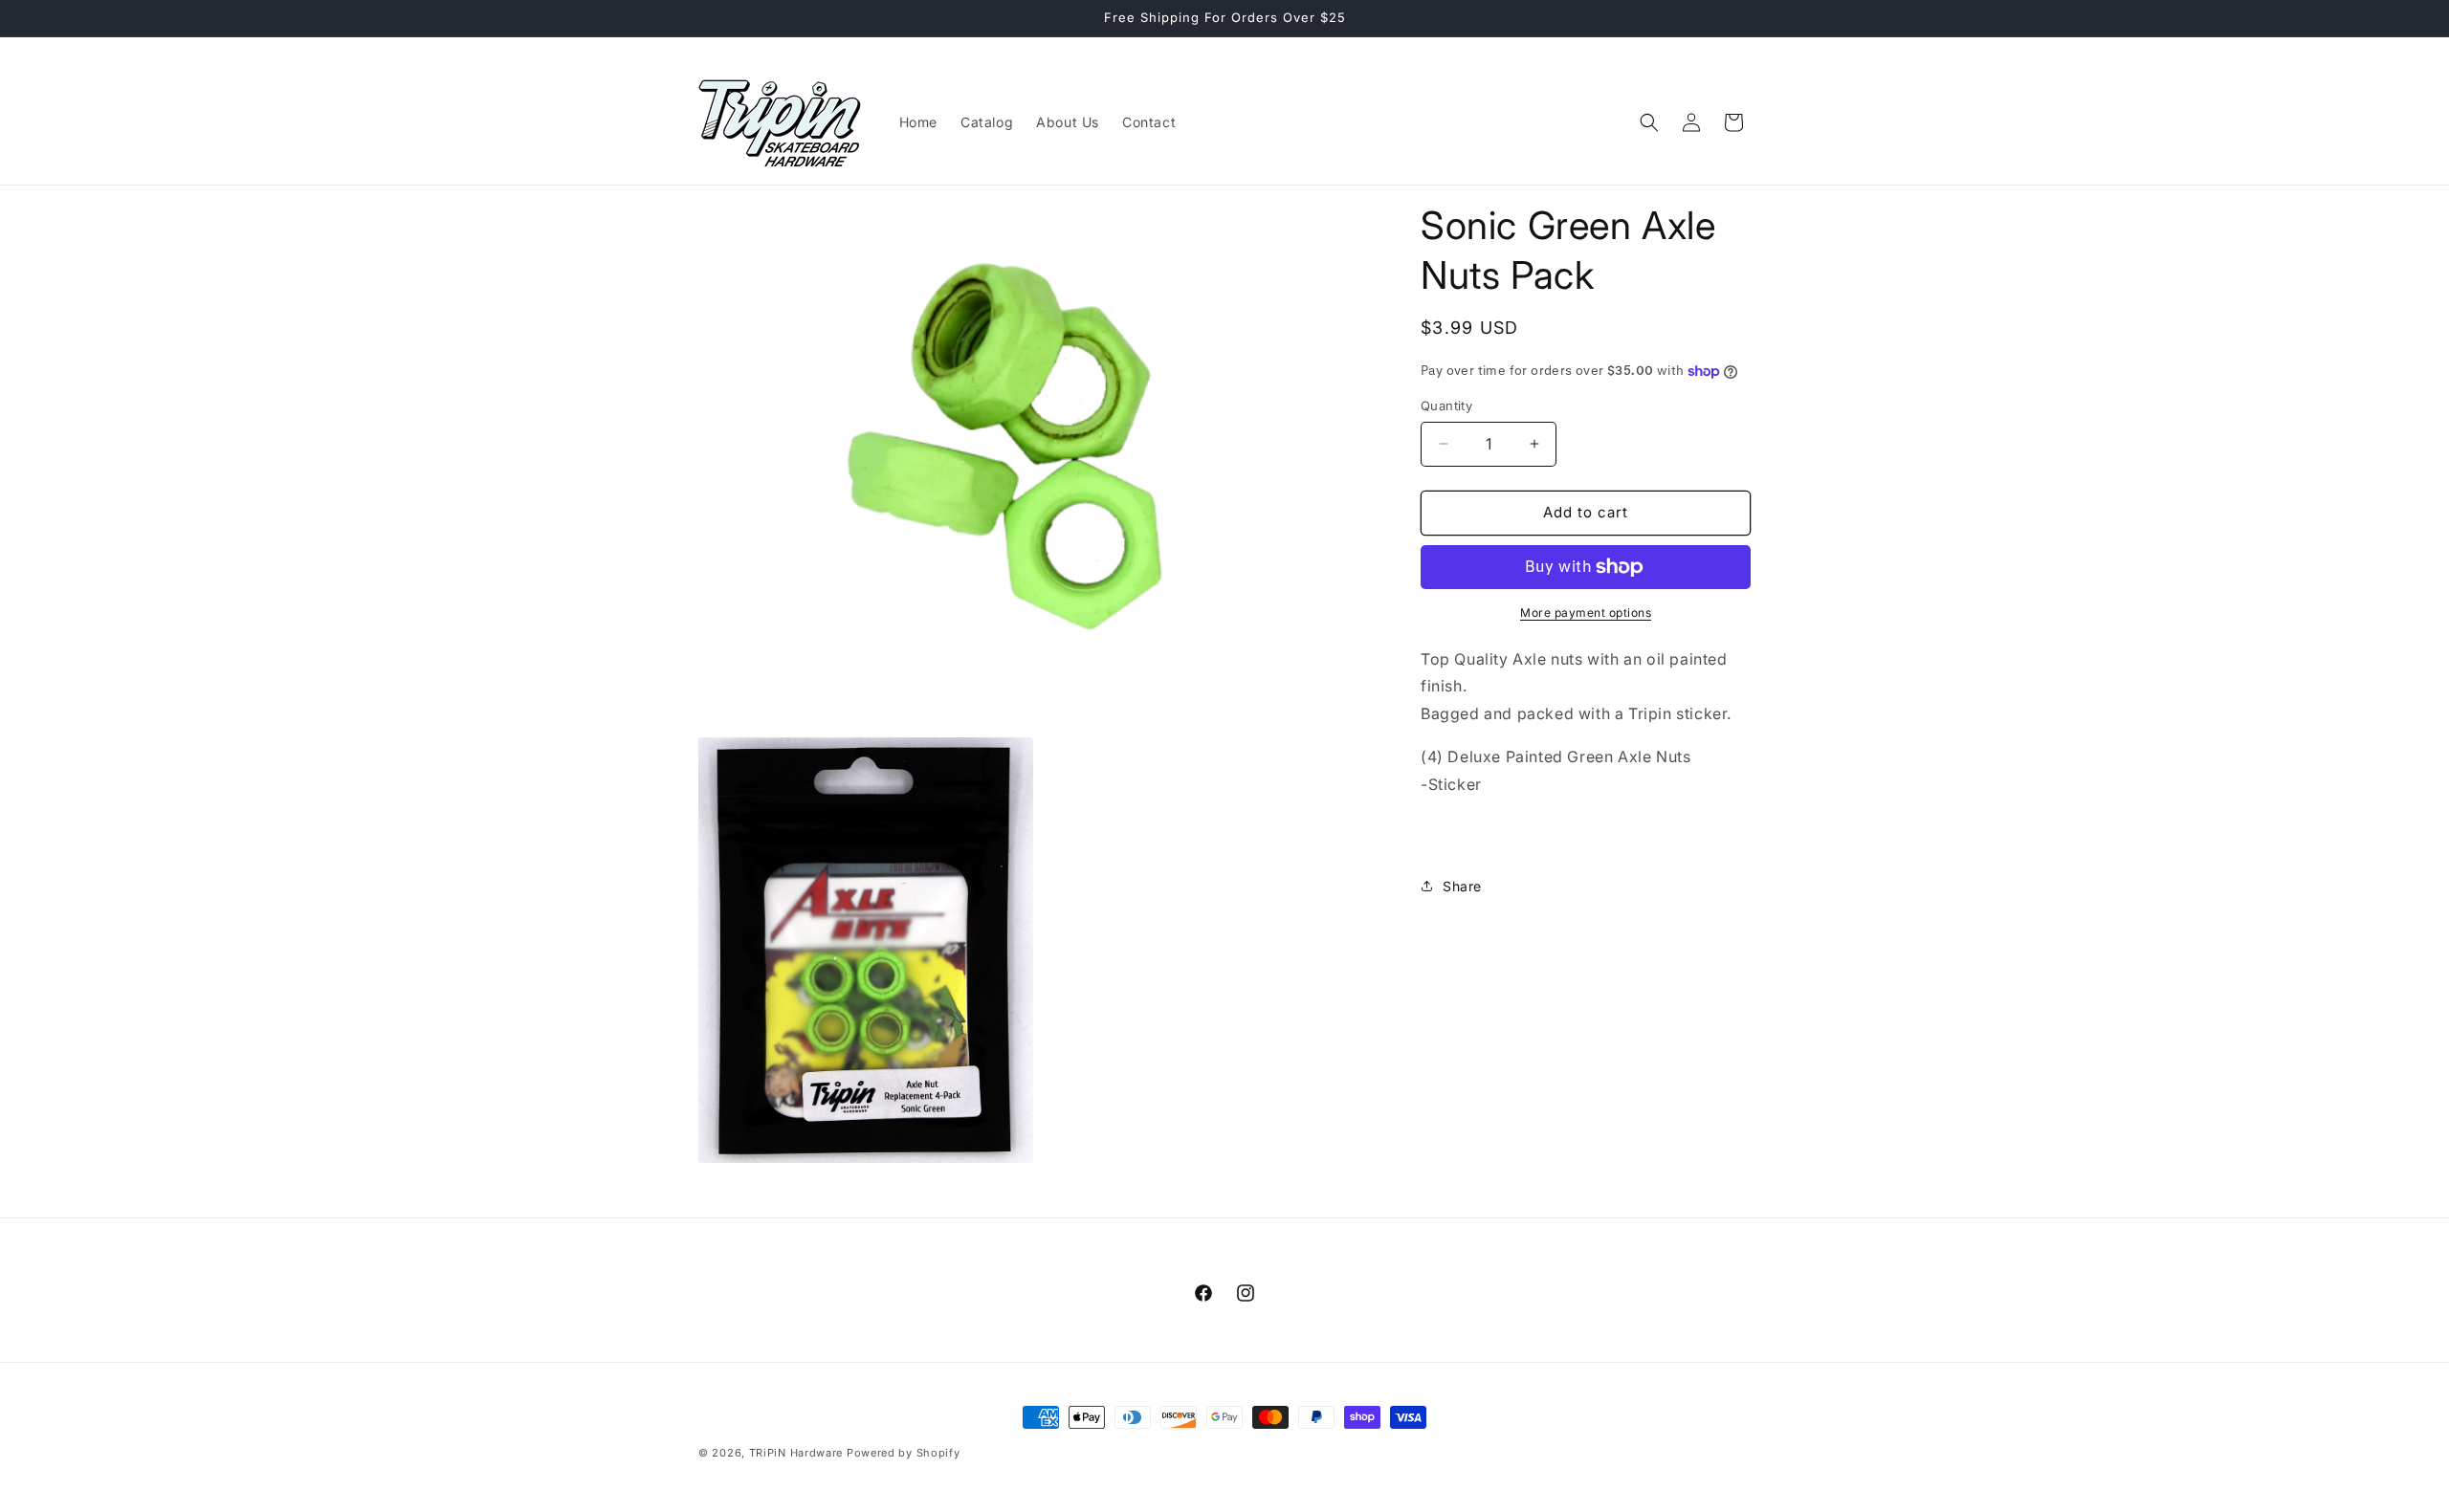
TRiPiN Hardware (796, 1453)
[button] (1649, 122)
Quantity (1446, 405)
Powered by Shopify (904, 1453)
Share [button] (1462, 886)
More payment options (1586, 613)
